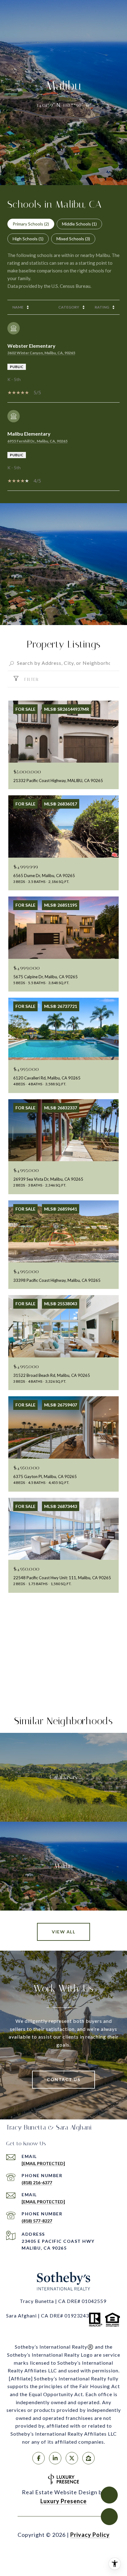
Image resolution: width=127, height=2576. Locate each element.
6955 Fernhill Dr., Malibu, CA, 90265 (37, 441)
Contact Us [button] (63, 2079)
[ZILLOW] (88, 2458)
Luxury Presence (63, 2501)
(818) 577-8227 (37, 2221)
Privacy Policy (90, 2535)
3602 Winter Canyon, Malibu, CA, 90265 (41, 353)
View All (63, 1932)
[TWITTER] (72, 2458)
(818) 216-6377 (37, 2183)
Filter (31, 679)
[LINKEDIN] (55, 2458)
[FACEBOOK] (39, 2458)
